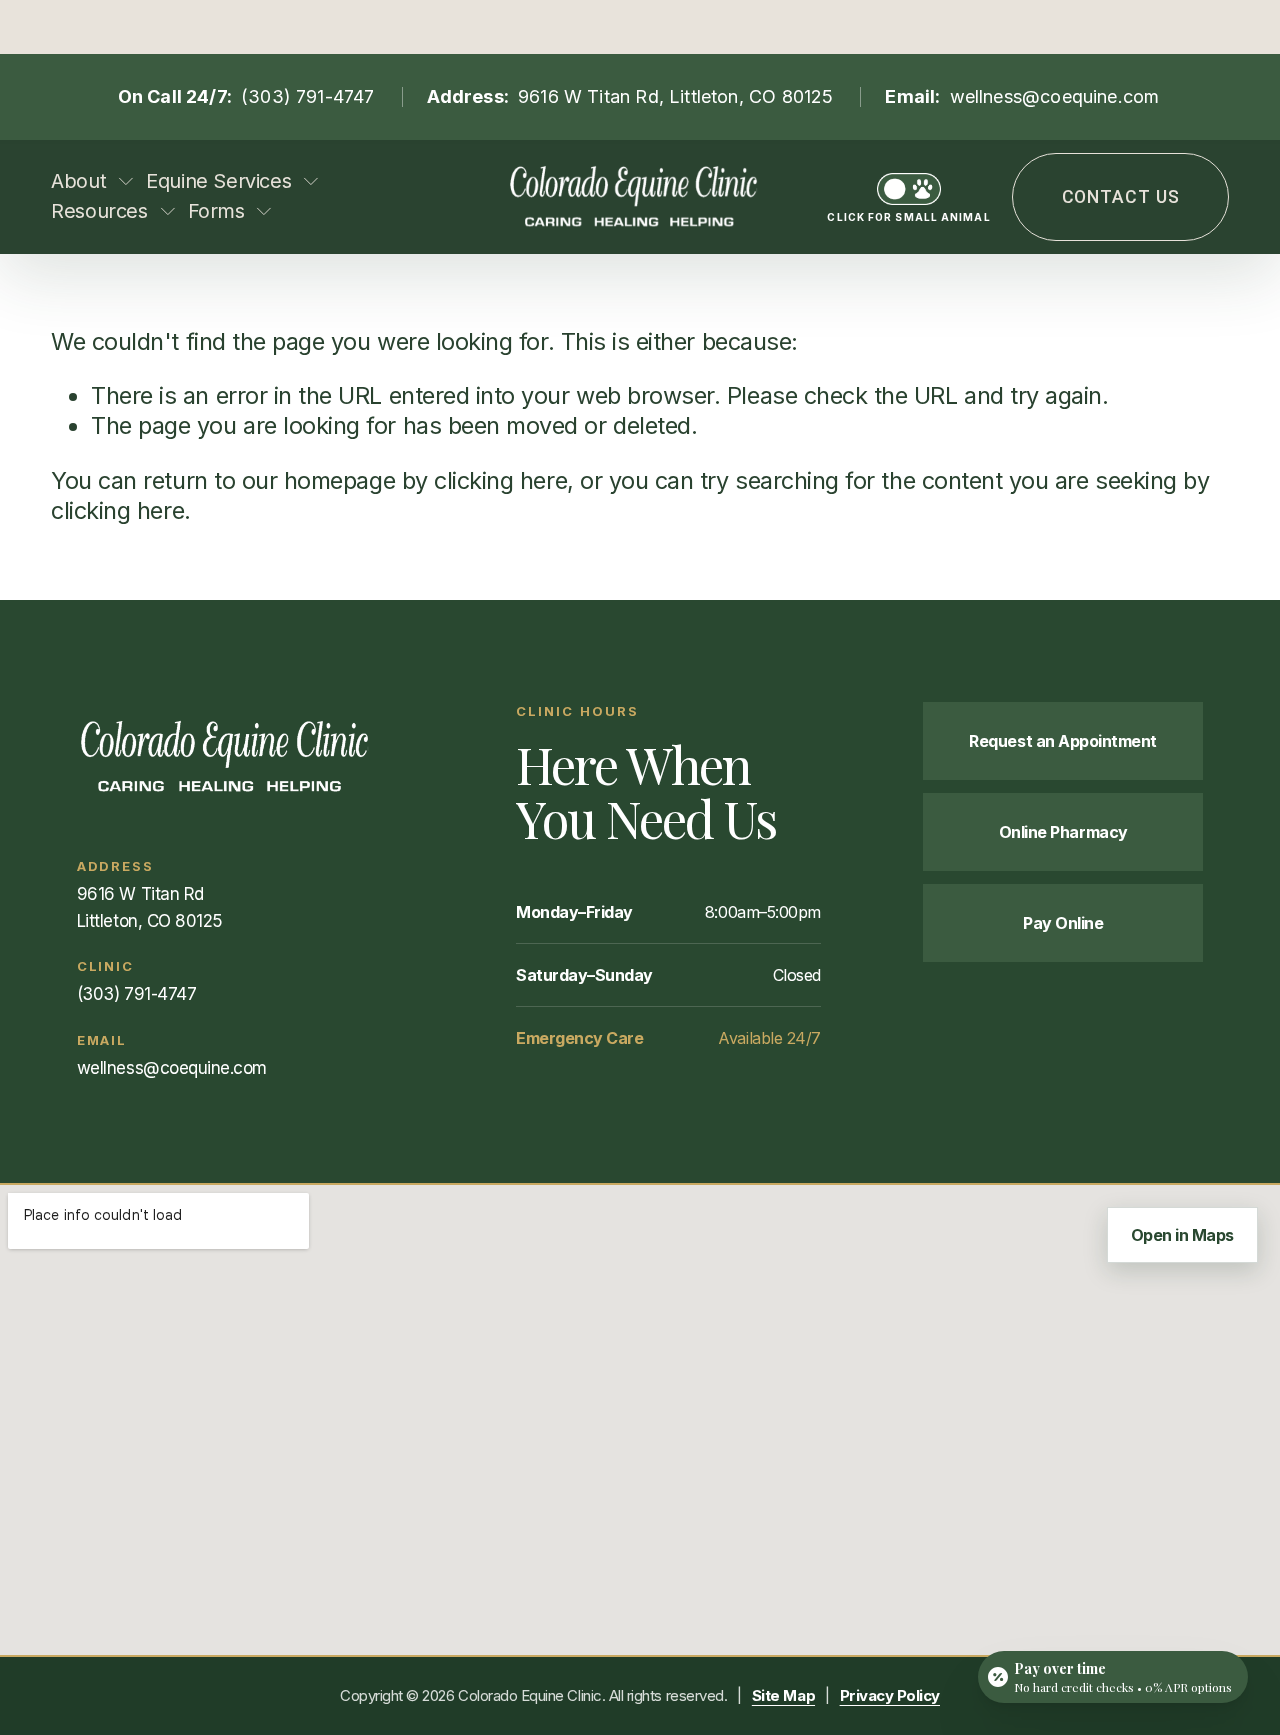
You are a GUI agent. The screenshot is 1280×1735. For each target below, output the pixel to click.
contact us (1121, 197)
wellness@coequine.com (1055, 96)
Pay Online (1063, 923)
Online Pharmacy (1063, 832)
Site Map (783, 1695)
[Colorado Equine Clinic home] (245, 756)
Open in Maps (1182, 1235)
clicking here (500, 480)
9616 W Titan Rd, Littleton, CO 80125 (675, 96)
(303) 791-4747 (308, 96)
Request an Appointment (1063, 741)
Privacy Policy (890, 1695)
